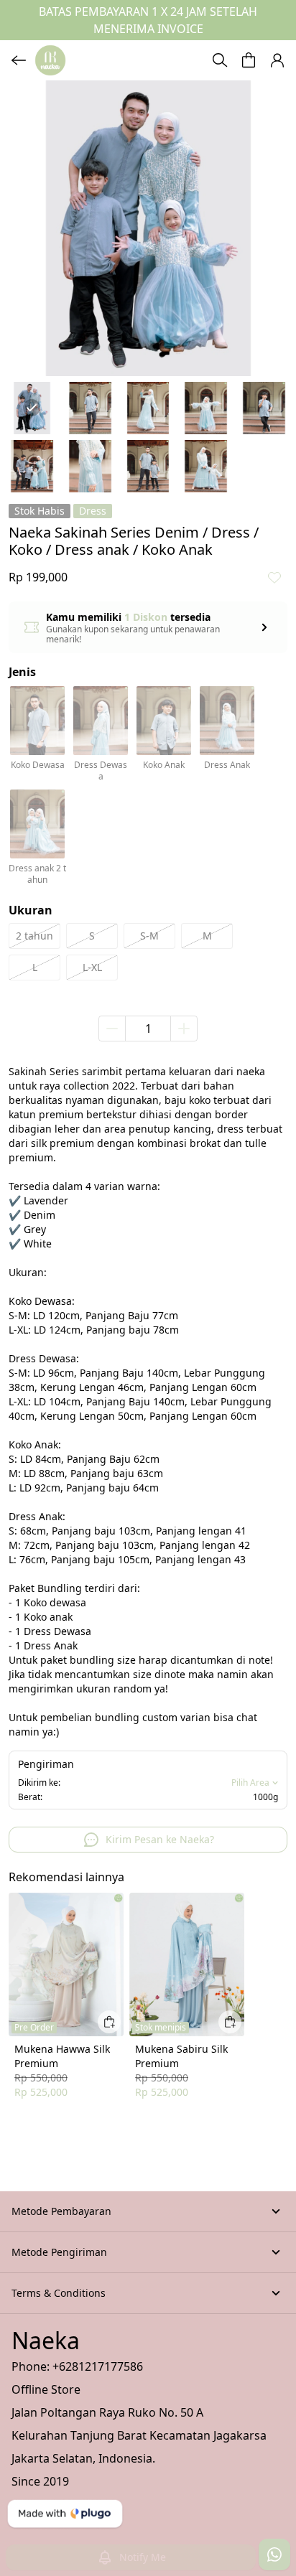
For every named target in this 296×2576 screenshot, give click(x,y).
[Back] (19, 60)
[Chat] (274, 2554)
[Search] (220, 60)
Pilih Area (250, 1783)
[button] (249, 60)
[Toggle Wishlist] (274, 577)
